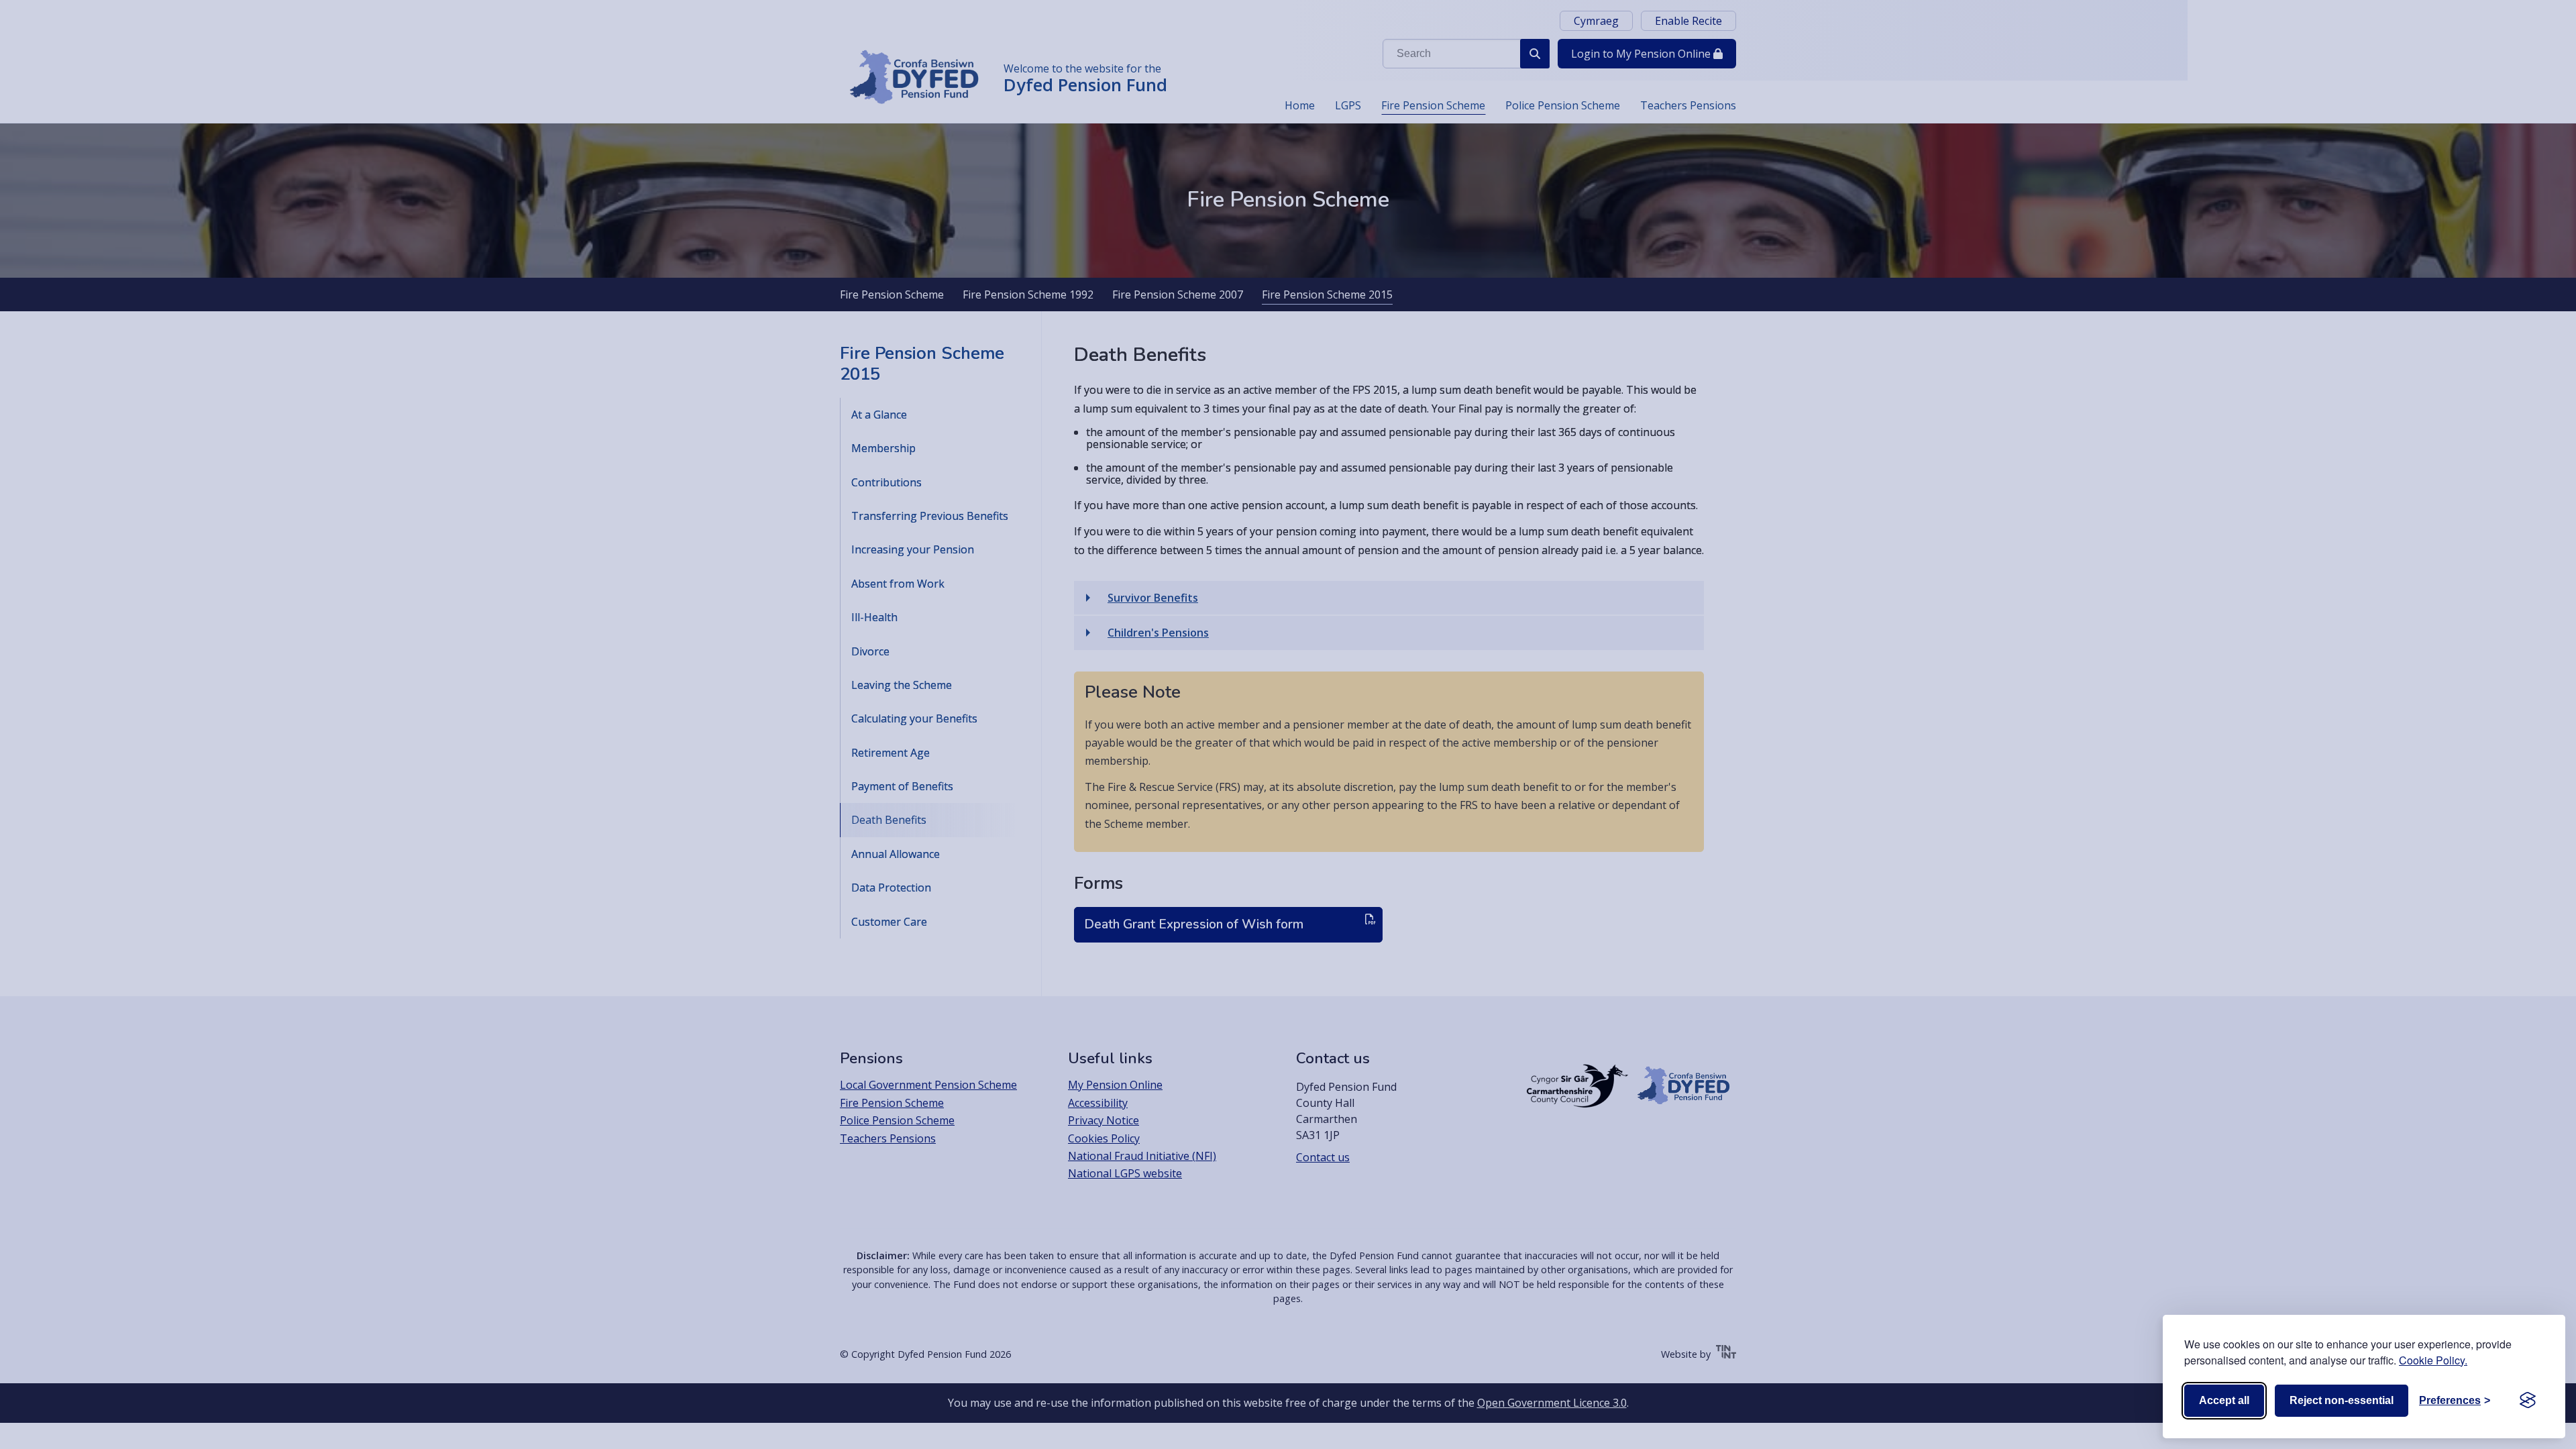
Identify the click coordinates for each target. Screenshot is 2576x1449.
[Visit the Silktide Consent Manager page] (2528, 1401)
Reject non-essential (2342, 1400)
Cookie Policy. (2433, 1360)
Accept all (2224, 1400)
